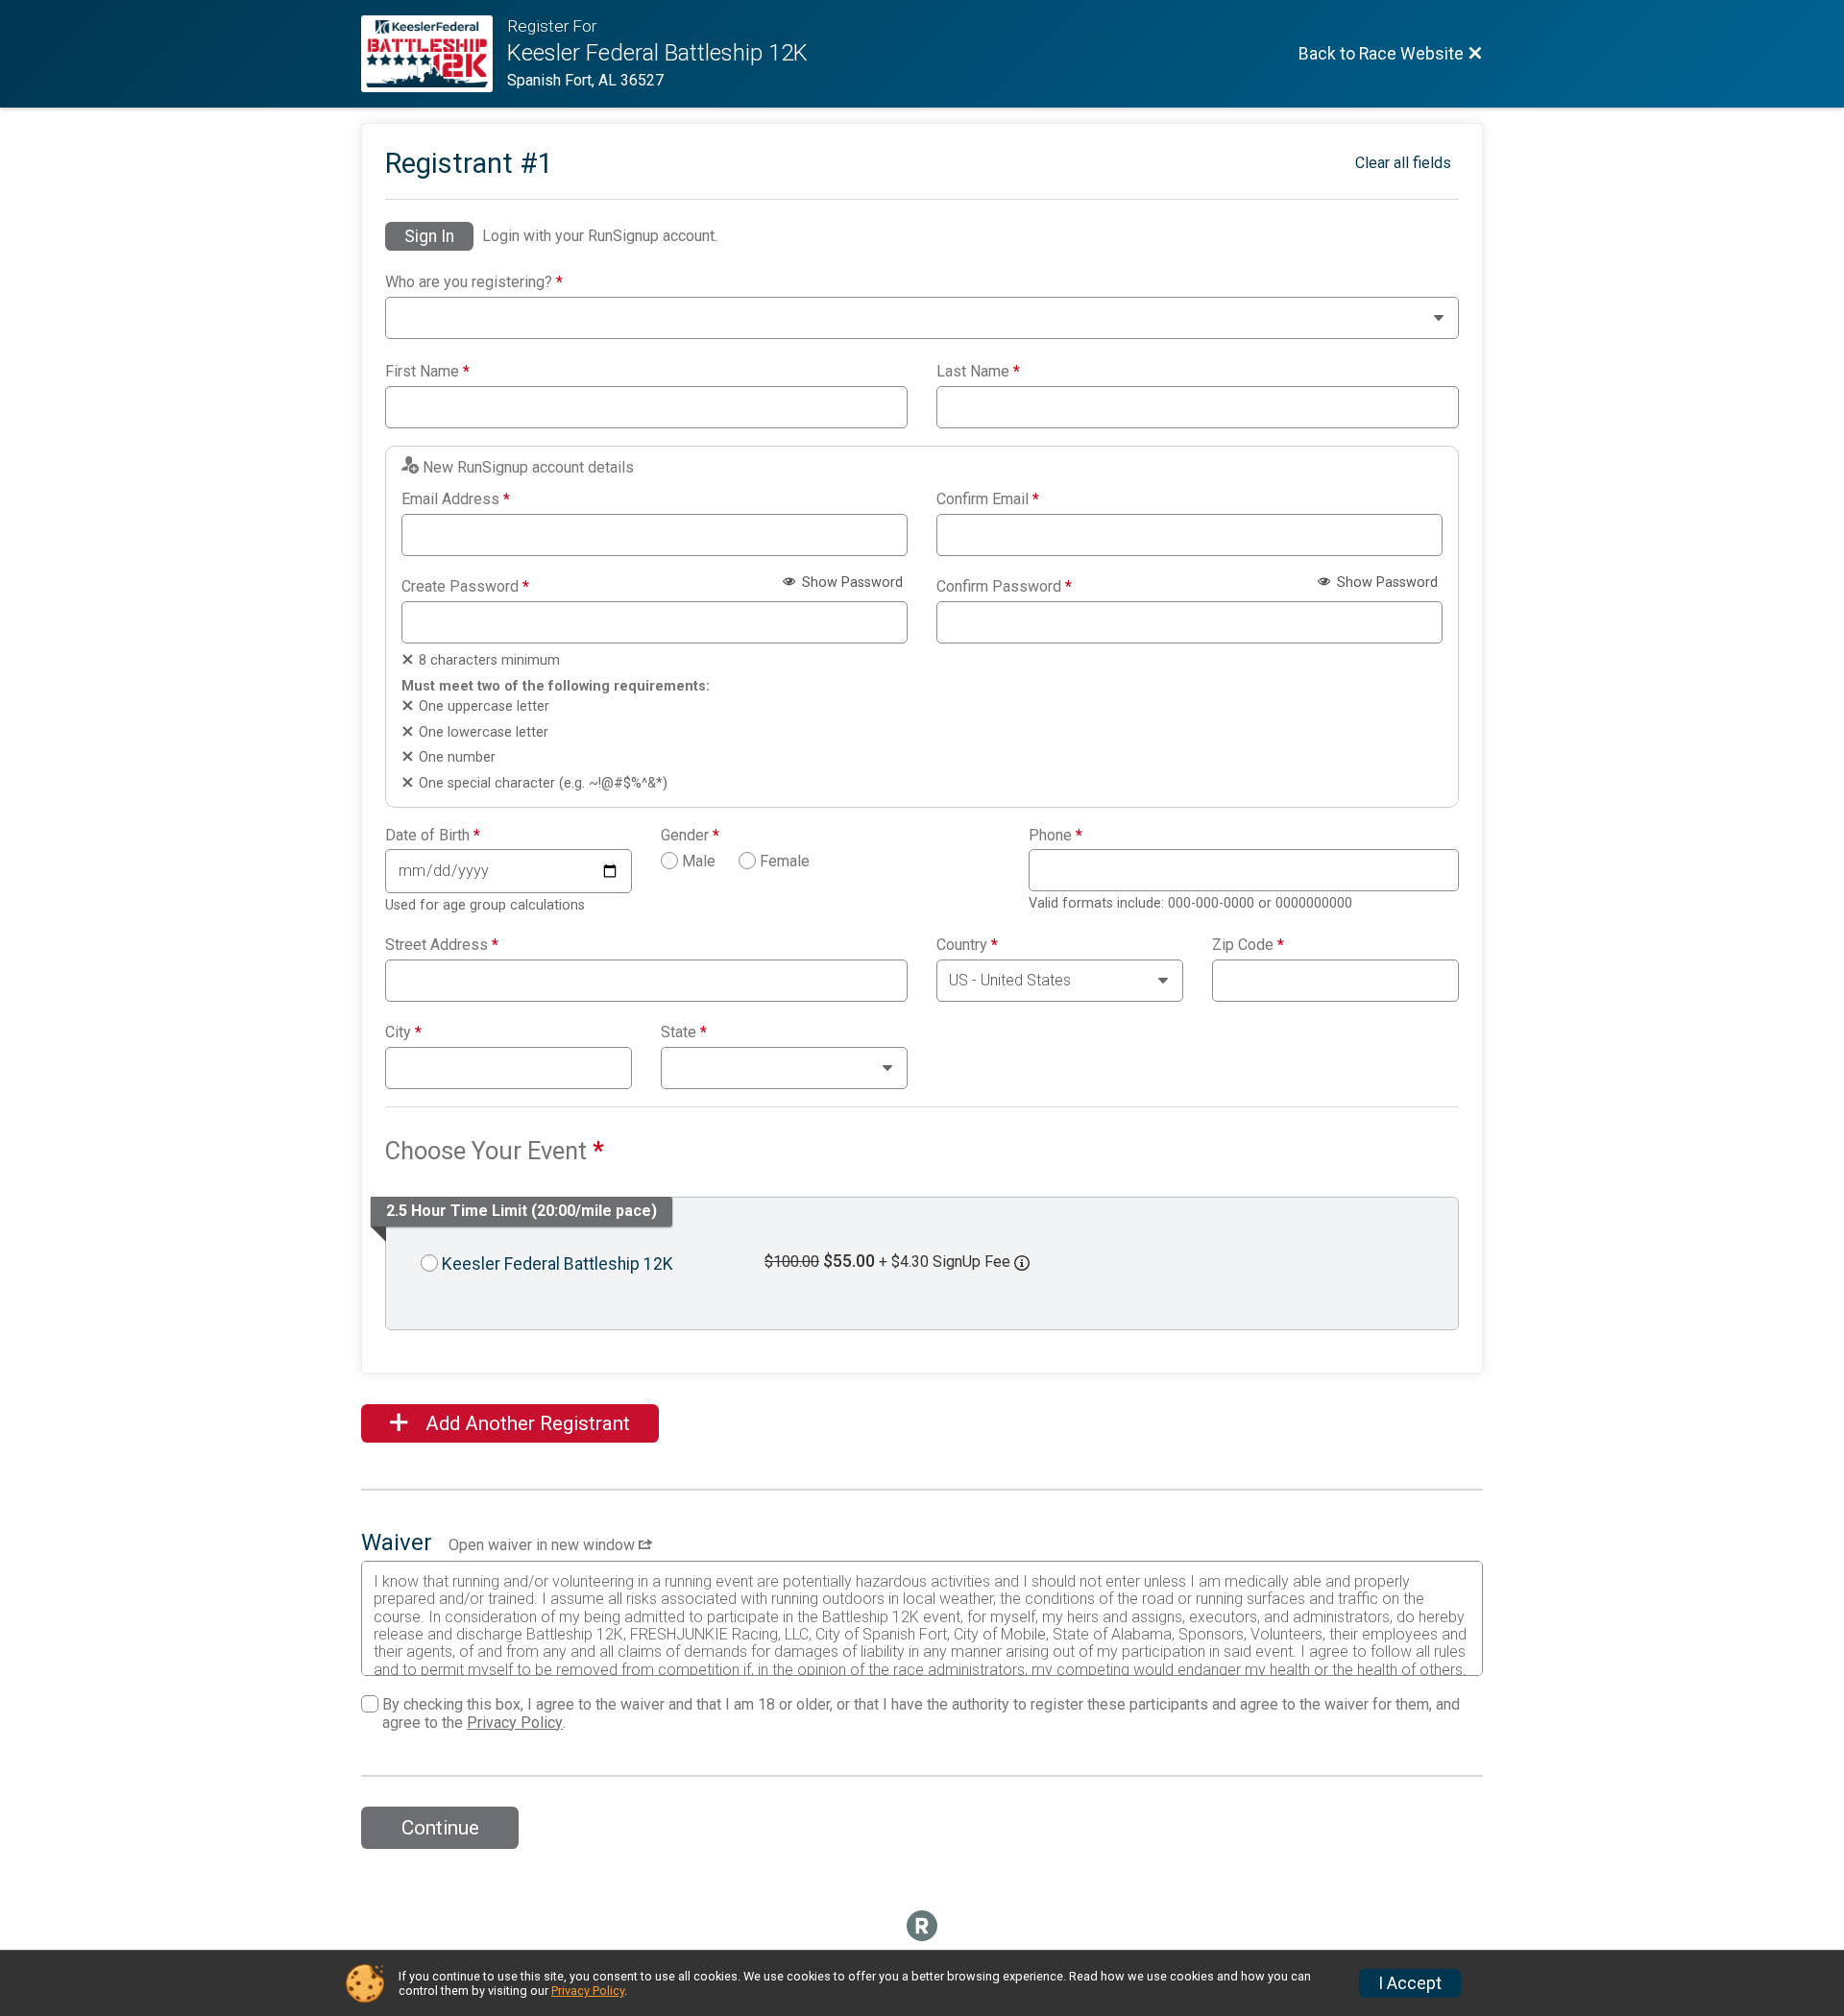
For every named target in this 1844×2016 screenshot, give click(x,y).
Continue (440, 1828)
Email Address (456, 499)
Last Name (978, 372)
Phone (1055, 836)
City (403, 1032)
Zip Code (1248, 945)
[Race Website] (434, 54)
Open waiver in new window (544, 1545)
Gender (690, 836)
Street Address (442, 945)
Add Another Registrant (525, 1423)
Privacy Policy (515, 1723)
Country (967, 945)
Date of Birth (433, 836)
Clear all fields (1403, 163)
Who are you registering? (474, 282)
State (684, 1032)
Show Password (850, 583)
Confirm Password (1004, 587)
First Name (427, 372)
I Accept (1410, 1983)
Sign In (429, 236)
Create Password (465, 587)
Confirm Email (988, 499)
